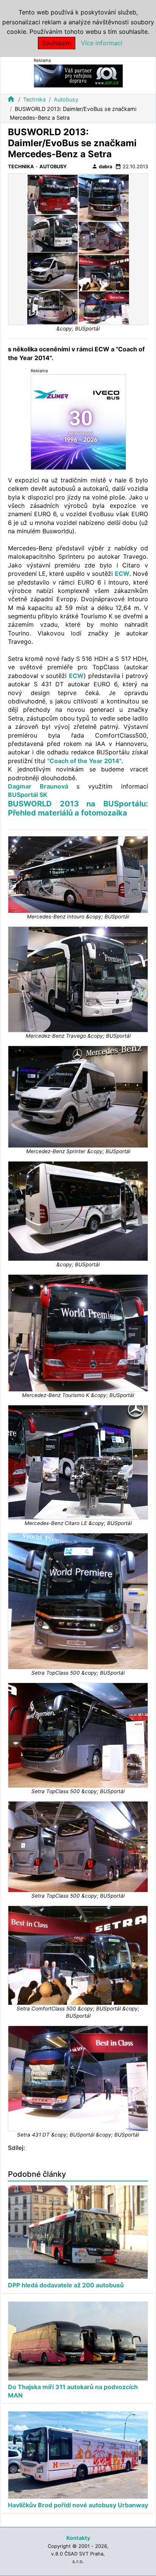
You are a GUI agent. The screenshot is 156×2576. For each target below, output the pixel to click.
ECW (122, 574)
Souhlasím (57, 43)
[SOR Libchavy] (78, 75)
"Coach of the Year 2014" (84, 761)
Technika (34, 99)
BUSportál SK (28, 795)
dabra (102, 166)
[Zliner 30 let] (78, 421)
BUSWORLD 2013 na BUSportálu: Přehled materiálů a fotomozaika (78, 808)
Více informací (102, 43)
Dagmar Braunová (42, 786)
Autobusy (66, 99)
